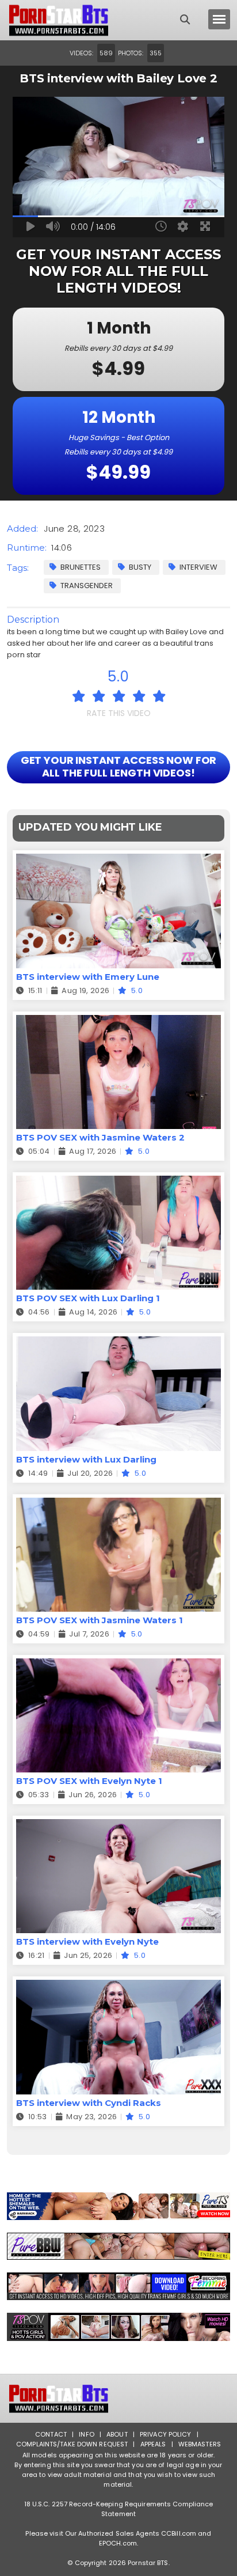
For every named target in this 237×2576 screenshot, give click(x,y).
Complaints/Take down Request (72, 2444)
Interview (198, 567)
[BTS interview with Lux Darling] (118, 1344)
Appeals (153, 2444)
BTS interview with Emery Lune (88, 977)
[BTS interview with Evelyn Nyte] (118, 1826)
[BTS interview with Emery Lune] (118, 861)
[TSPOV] (118, 2327)
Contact (51, 2434)
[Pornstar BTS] (59, 20)
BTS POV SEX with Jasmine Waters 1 (100, 1620)
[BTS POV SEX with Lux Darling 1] (118, 1183)
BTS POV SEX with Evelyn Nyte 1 (89, 1781)
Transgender (87, 586)
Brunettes (81, 567)
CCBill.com (179, 2533)
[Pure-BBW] (118, 2247)
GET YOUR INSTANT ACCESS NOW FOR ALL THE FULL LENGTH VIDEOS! (119, 766)
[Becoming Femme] (118, 2286)
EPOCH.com (118, 2543)
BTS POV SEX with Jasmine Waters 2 (100, 1137)
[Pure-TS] (118, 2206)
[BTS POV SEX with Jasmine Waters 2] (118, 1022)
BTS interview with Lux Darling (86, 1459)
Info (86, 2434)
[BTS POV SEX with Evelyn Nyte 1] (118, 1666)
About (117, 2434)
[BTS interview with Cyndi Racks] (118, 1987)
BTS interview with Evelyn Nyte (87, 1942)
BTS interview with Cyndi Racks (89, 2103)
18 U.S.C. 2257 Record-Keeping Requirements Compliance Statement (119, 2509)
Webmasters (200, 2444)
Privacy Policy (166, 2434)
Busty (140, 567)
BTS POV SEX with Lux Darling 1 (88, 1298)
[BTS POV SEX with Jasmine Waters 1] (118, 1505)
